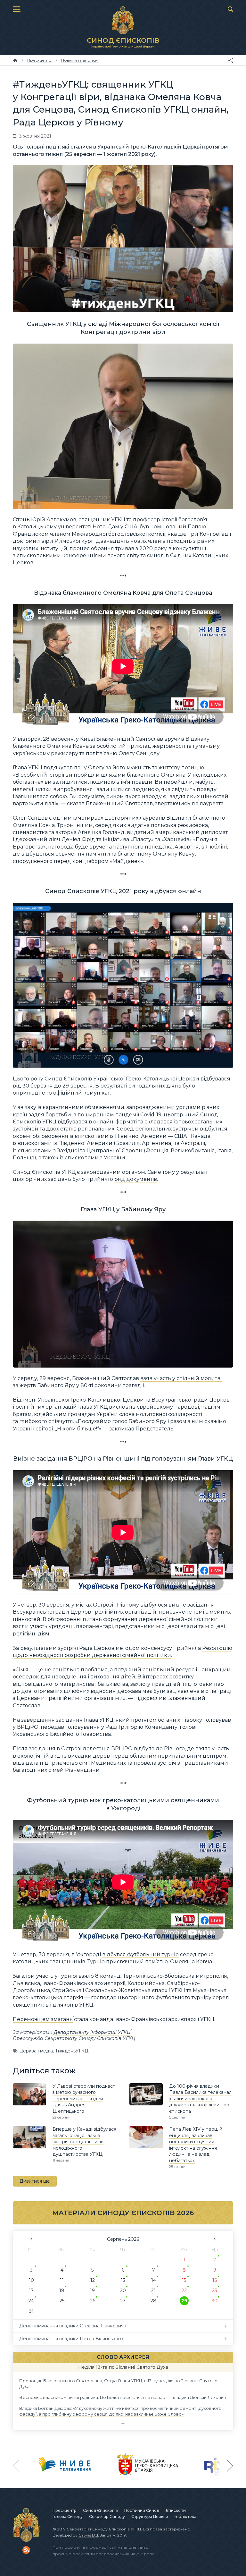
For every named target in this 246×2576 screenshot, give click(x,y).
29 (184, 2301)
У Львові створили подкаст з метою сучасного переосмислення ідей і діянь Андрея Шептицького (84, 2099)
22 (184, 2290)
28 (153, 2301)
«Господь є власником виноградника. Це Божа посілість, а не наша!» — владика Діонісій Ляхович (123, 2397)
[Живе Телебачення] (65, 2466)
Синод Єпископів (100, 2510)
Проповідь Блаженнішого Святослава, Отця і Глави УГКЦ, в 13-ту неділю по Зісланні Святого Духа (118, 2383)
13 (123, 2280)
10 (31, 2280)
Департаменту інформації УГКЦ (92, 2032)
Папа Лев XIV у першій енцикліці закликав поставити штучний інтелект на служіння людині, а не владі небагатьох (196, 2145)
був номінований (163, 527)
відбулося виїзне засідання (177, 1605)
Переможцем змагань (43, 2019)
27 (123, 2301)
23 (215, 2290)
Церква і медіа (36, 2051)
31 (31, 2311)
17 (31, 2290)
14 (154, 2280)
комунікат (97, 1093)
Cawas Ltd (88, 2535)
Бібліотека (185, 2516)
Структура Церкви (150, 2516)
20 (123, 2290)
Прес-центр (65, 2510)
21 (153, 2290)
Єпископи (176, 2510)
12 (93, 2280)
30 (215, 2301)
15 (184, 2280)
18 (62, 2290)
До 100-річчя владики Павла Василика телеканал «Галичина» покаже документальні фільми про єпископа (200, 2099)
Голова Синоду (68, 2516)
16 (215, 2280)
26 (93, 2301)
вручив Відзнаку (187, 739)
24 (31, 2301)
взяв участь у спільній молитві (181, 1378)
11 (62, 2280)
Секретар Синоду (107, 2516)
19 (92, 2290)
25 (62, 2301)
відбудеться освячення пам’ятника (69, 854)
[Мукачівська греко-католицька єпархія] (148, 2466)
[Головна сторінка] (15, 60)
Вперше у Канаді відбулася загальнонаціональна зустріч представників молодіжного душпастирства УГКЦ (84, 2142)
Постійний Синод (142, 2510)
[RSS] (26, 2550)
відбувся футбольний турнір (140, 1954)
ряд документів (136, 1179)
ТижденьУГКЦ (72, 2051)
